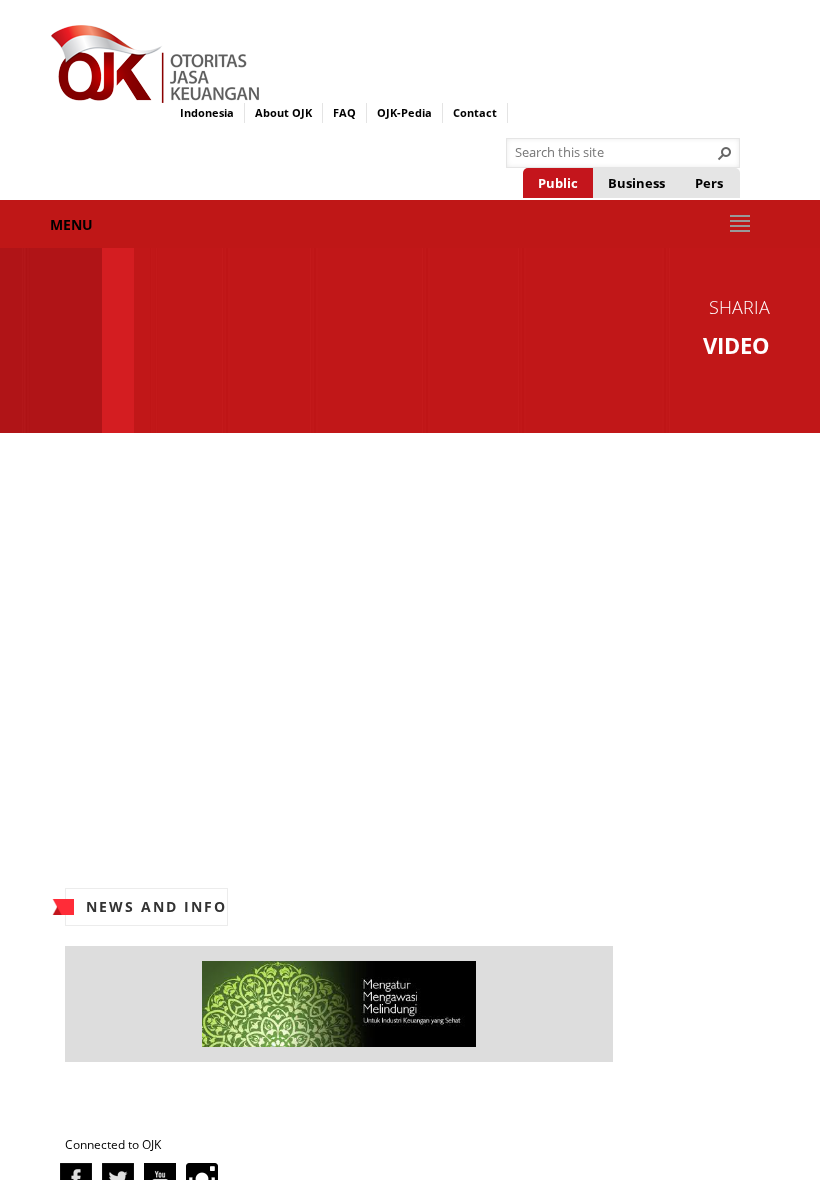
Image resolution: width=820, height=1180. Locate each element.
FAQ (344, 112)
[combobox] (615, 153)
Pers (709, 183)
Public (558, 183)
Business (636, 183)
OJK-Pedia (404, 112)
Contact (475, 112)
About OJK (283, 112)
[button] (725, 153)
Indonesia (207, 112)
